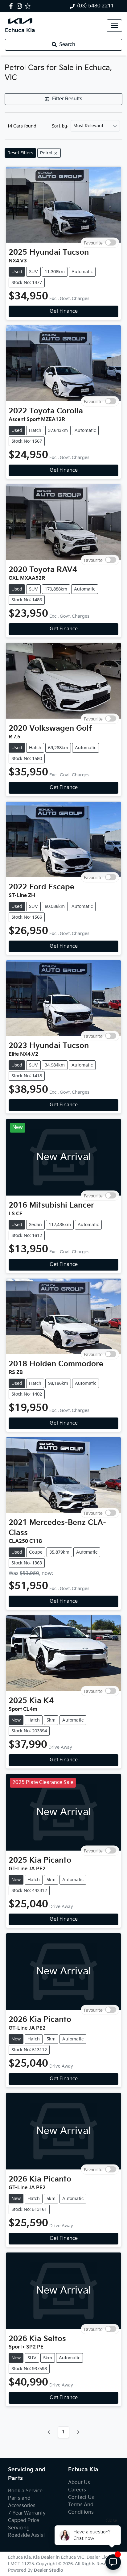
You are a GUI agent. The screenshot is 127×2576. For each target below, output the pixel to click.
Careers (77, 2490)
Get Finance (64, 311)
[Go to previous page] (49, 2432)
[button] (114, 26)
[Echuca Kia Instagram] (20, 6)
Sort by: (60, 126)
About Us (79, 2483)
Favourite (93, 242)
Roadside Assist (27, 2535)
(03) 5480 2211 (96, 6)
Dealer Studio (49, 2570)
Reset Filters (20, 153)
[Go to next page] (78, 2432)
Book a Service (25, 2491)
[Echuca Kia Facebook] (12, 6)
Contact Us (81, 2497)
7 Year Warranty (27, 2513)
